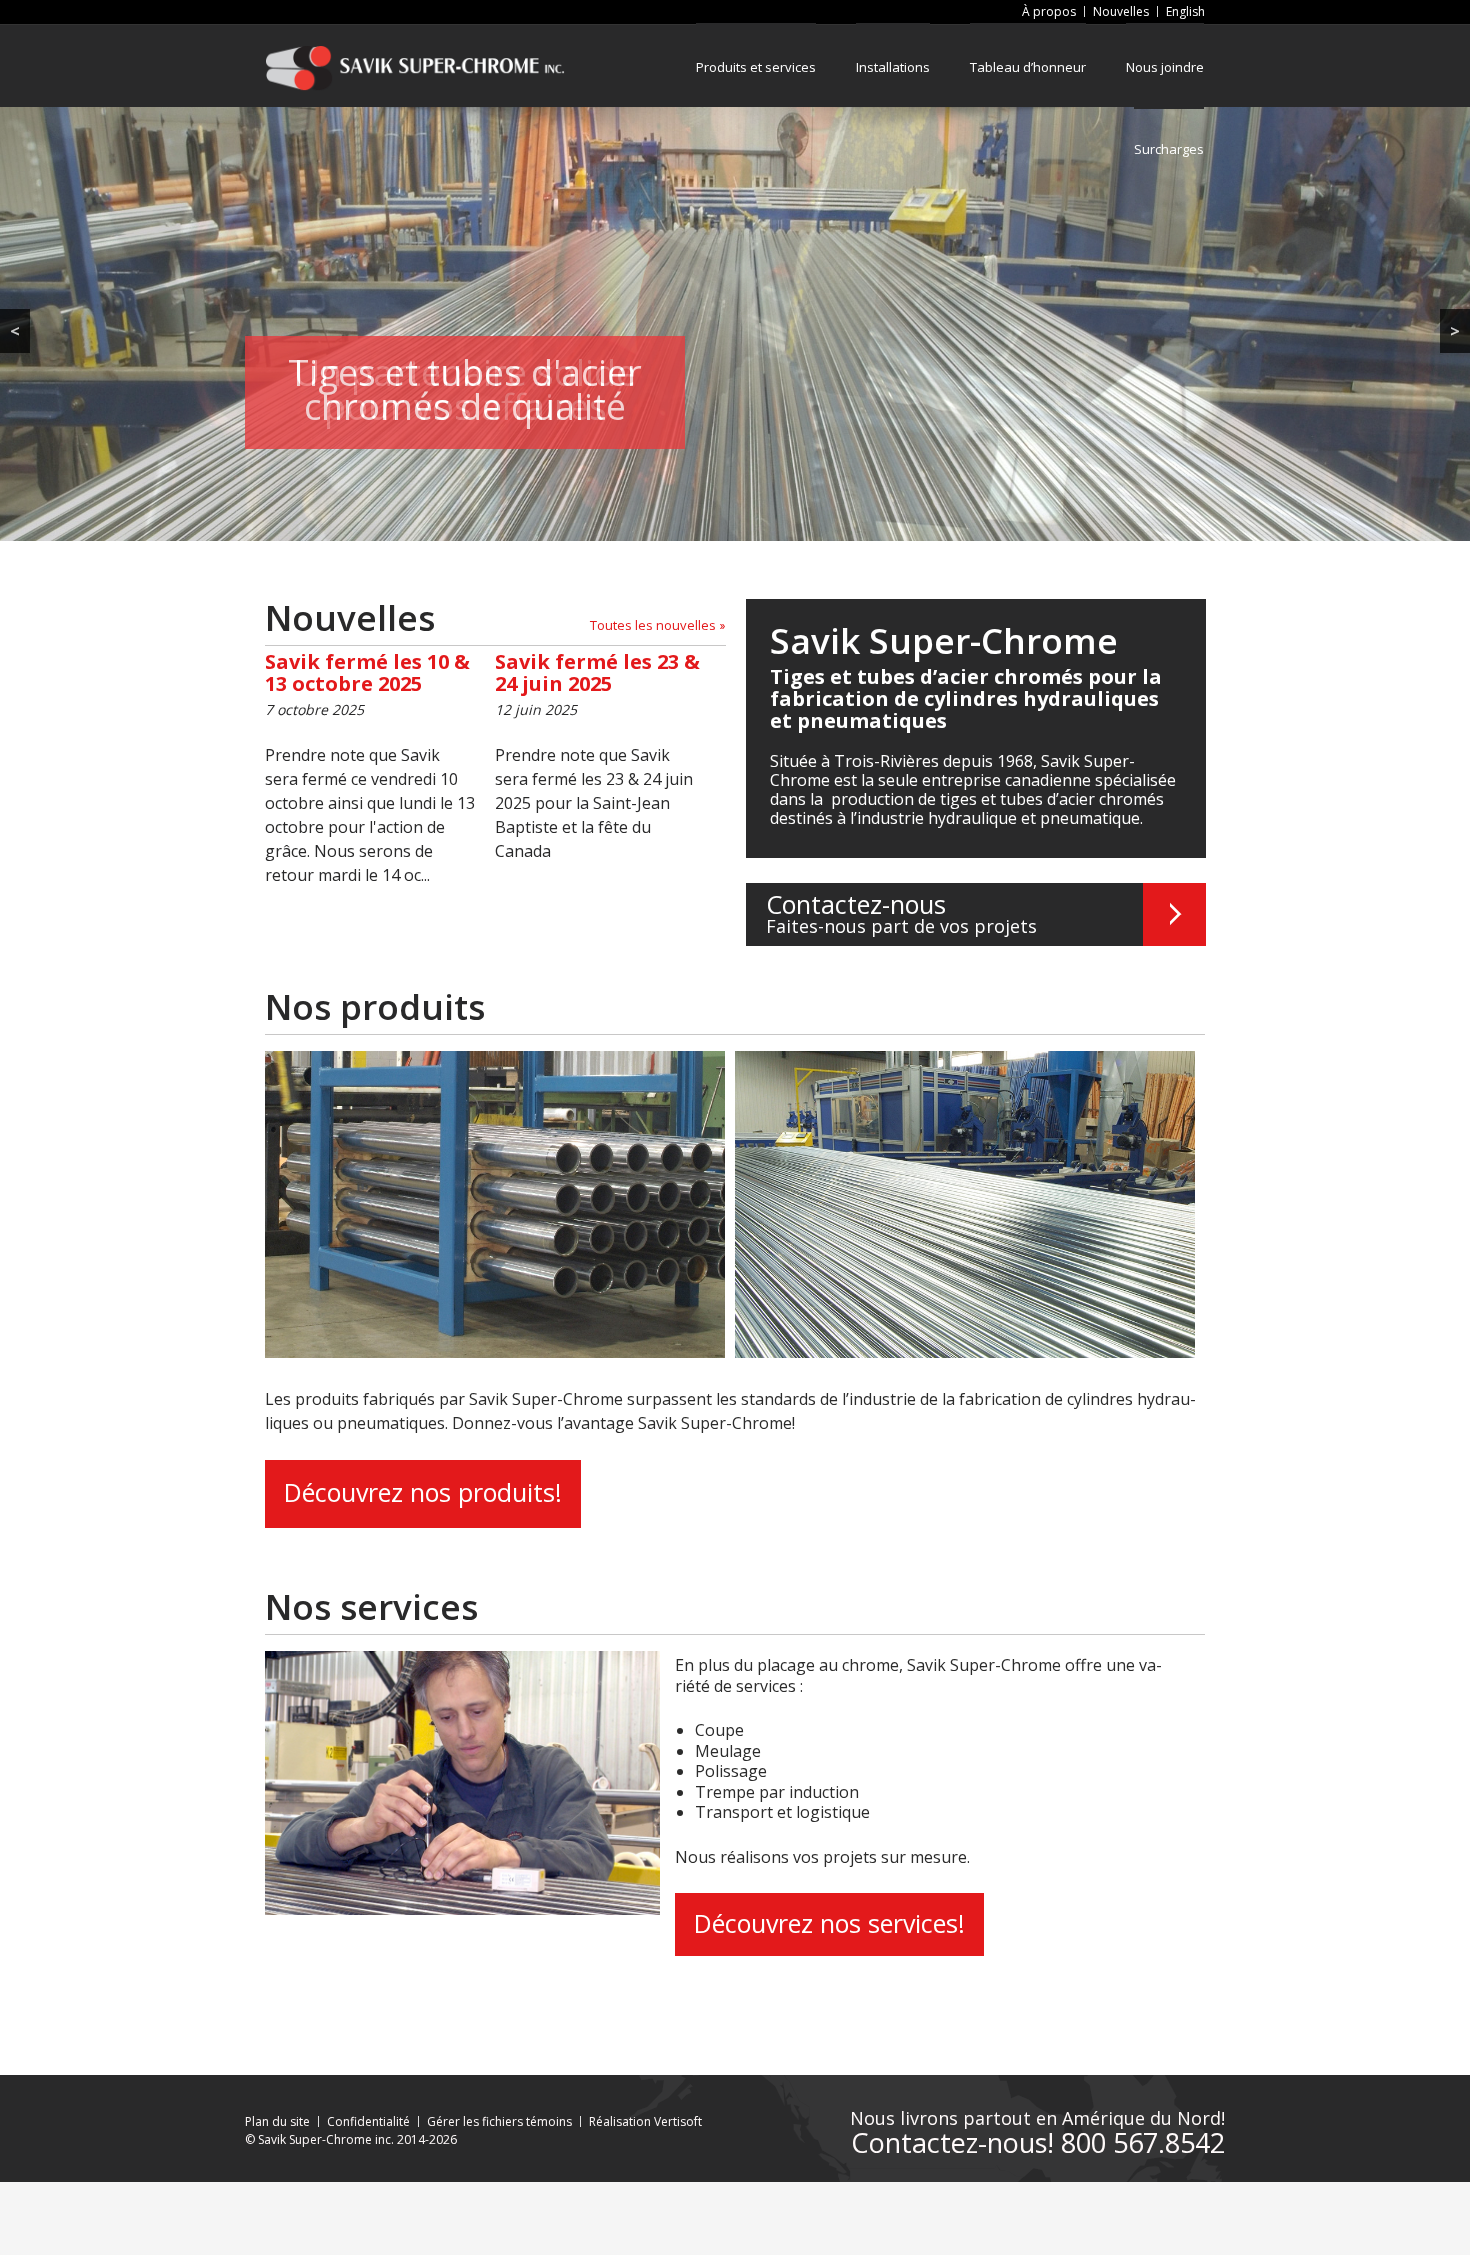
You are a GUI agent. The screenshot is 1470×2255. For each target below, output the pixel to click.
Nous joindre (1165, 67)
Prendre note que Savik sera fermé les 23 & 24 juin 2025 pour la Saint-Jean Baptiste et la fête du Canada (597, 756)
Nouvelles (1121, 11)
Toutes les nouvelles (653, 625)
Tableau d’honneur (1028, 67)
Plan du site (277, 2121)
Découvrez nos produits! (423, 1492)
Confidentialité (368, 2121)
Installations (893, 67)
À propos (1049, 11)
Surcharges (1169, 149)
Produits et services (756, 67)
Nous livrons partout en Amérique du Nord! (1037, 2119)
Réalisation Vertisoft (645, 2121)
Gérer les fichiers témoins (499, 2121)
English (1185, 11)
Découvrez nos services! (829, 1923)
